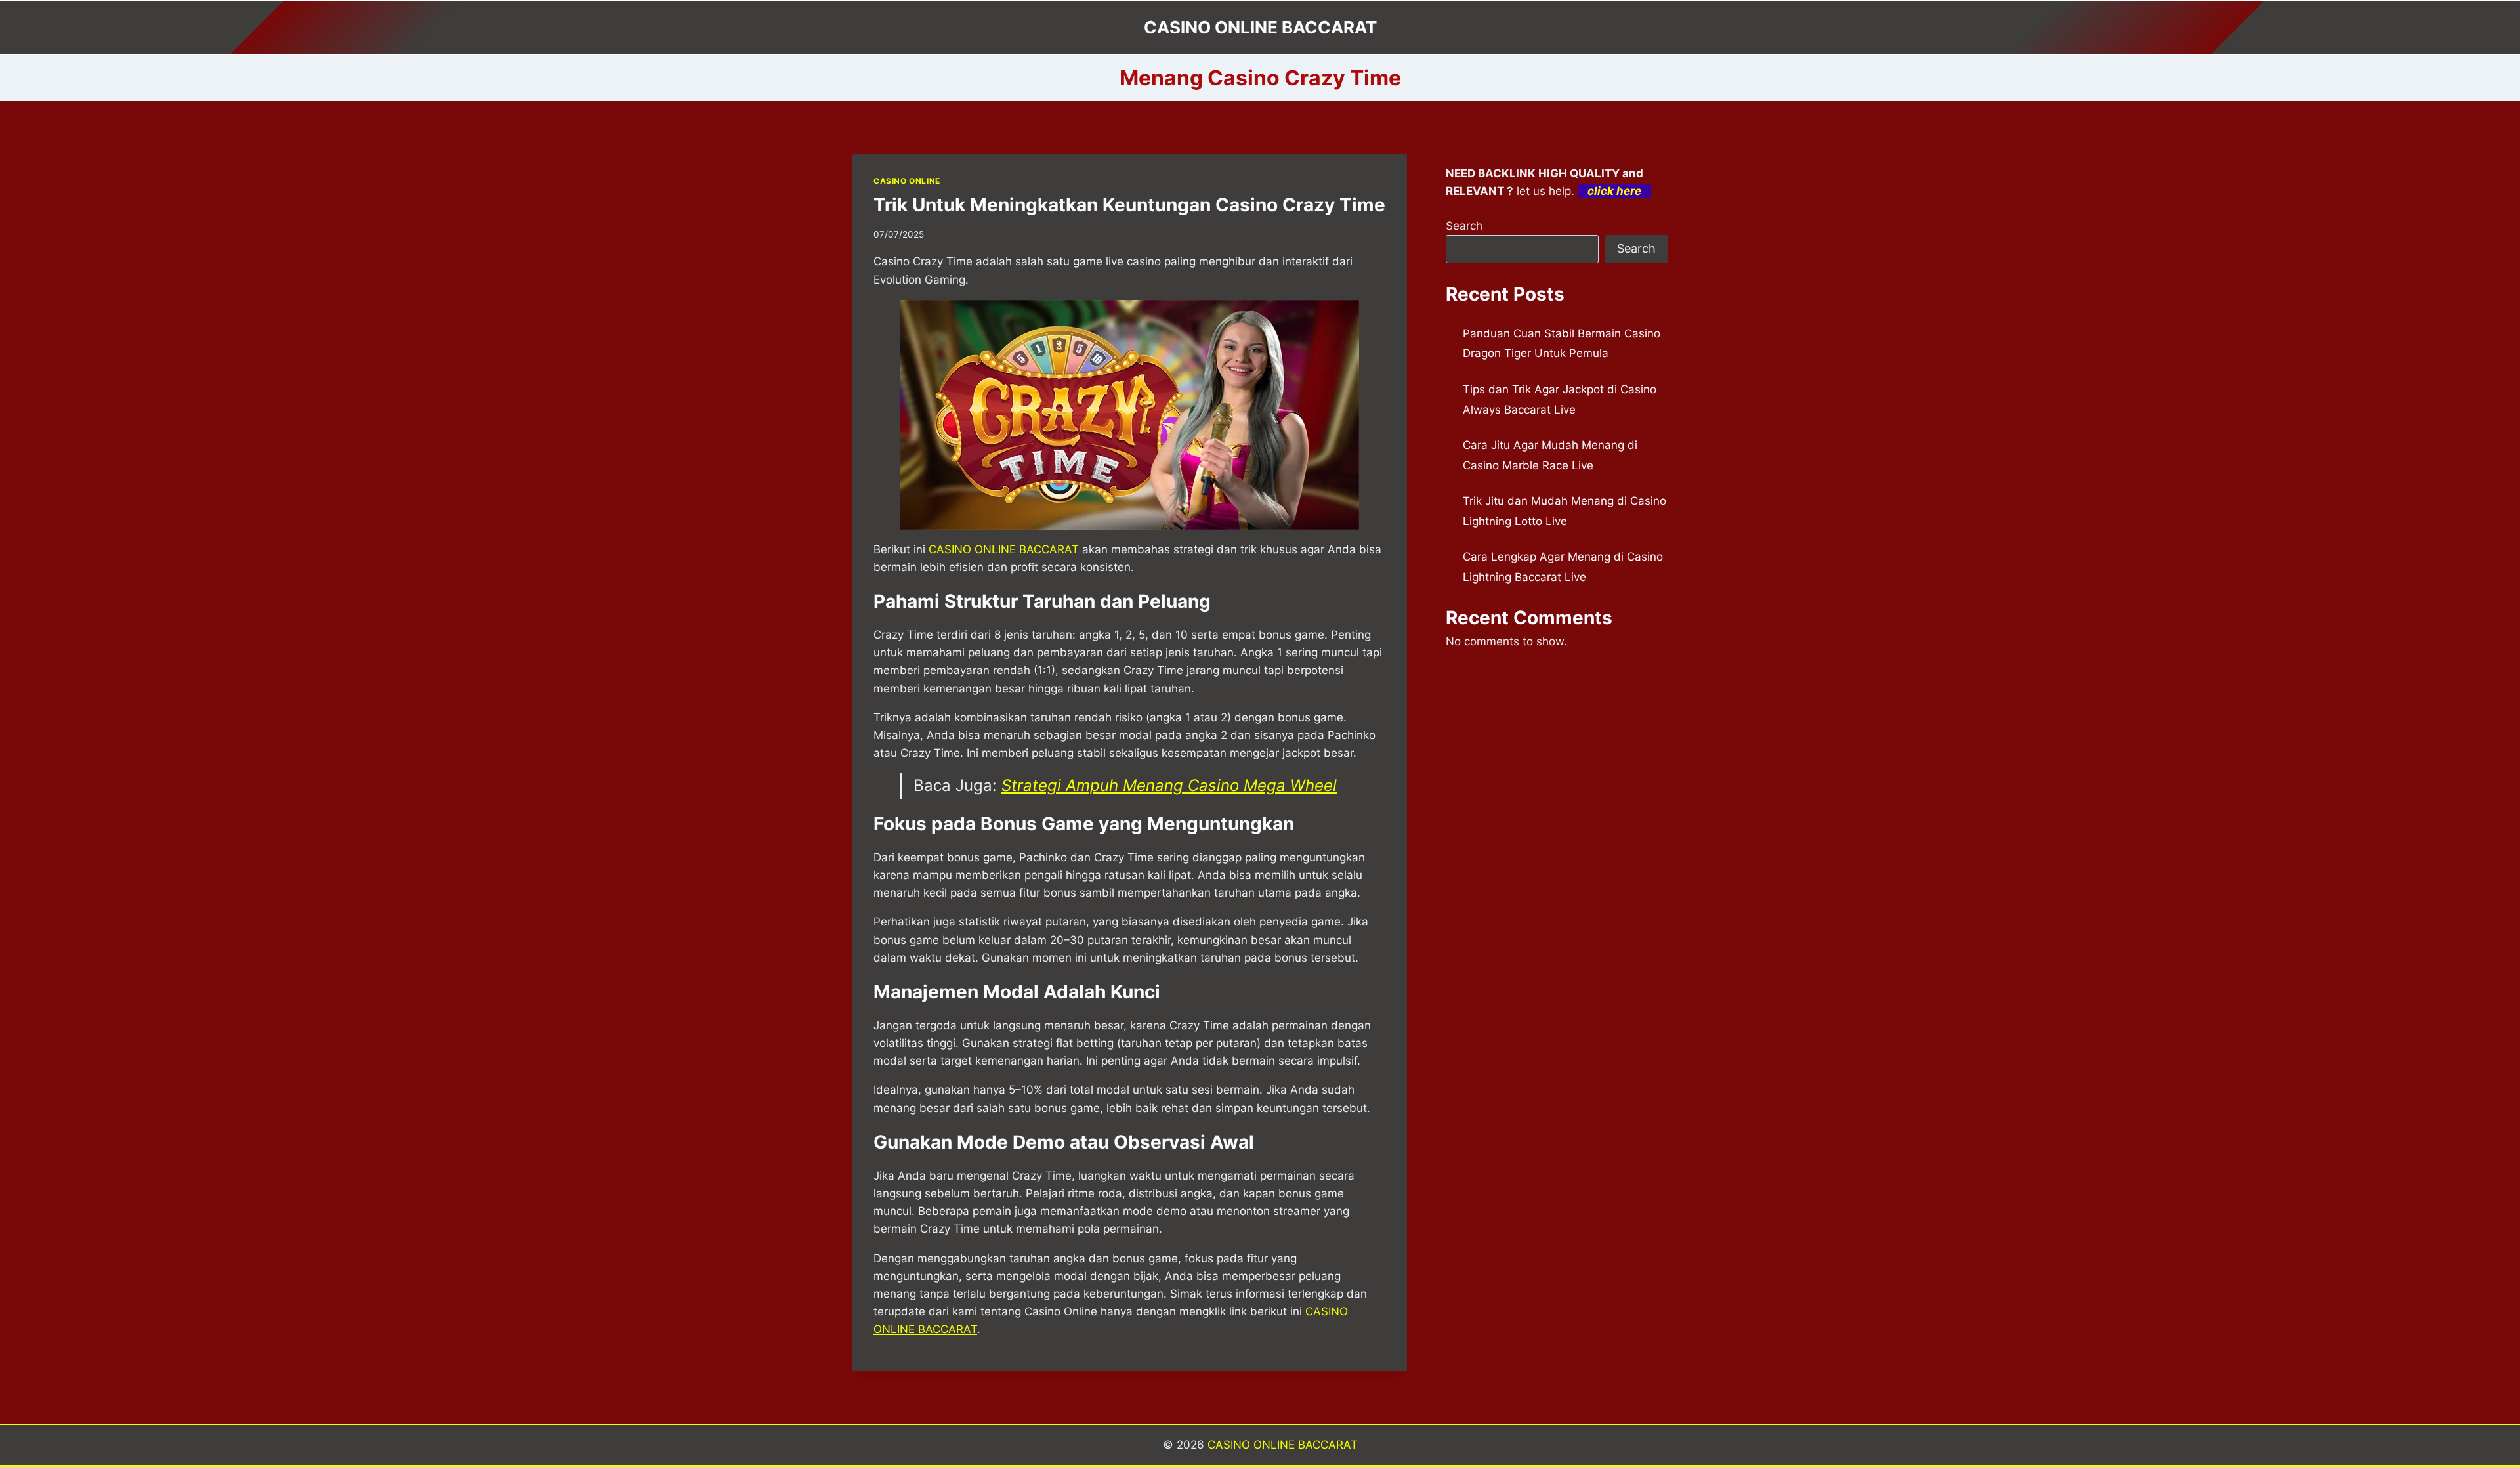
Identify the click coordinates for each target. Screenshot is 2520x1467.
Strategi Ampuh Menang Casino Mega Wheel (1169, 785)
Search (1464, 226)
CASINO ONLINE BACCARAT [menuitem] (1004, 549)
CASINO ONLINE (907, 181)
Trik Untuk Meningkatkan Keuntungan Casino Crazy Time (1129, 205)
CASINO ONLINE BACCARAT (1283, 1445)
